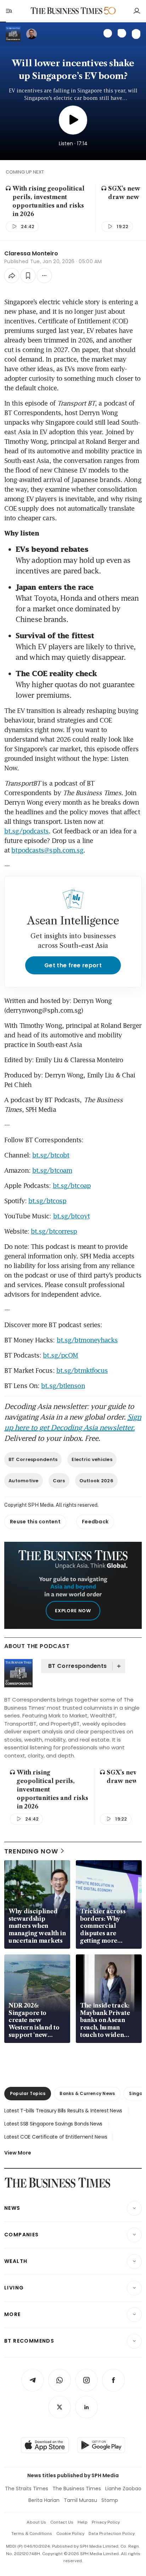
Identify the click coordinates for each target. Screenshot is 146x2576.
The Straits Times (27, 2489)
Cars (59, 1481)
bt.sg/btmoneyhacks (87, 1340)
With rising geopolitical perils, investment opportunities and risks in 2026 (48, 201)
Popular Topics (28, 2093)
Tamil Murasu (80, 2500)
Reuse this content (35, 1522)
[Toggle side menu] (9, 11)
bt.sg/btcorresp (54, 1231)
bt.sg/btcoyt (71, 1216)
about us (36, 2522)
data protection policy (112, 2533)
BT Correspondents (33, 1459)
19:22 (122, 227)
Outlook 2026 (96, 1481)
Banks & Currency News (87, 2093)
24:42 (28, 227)
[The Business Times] (67, 11)
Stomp (110, 2500)
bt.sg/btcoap (72, 1185)
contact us (62, 2522)
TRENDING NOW (31, 1851)
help (83, 2522)
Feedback (95, 1522)
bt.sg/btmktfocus (82, 1370)
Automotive (24, 1481)
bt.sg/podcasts (26, 831)
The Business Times (77, 2489)
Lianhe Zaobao (123, 2489)
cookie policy (70, 2533)
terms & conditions (32, 2533)
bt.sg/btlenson (63, 1386)
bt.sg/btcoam (52, 1170)
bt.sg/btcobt (51, 1155)
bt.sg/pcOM (60, 1355)
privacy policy (106, 2522)
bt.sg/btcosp (47, 1201)
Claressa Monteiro (31, 253)
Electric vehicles (92, 1459)
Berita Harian (44, 2500)
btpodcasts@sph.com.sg (47, 850)
